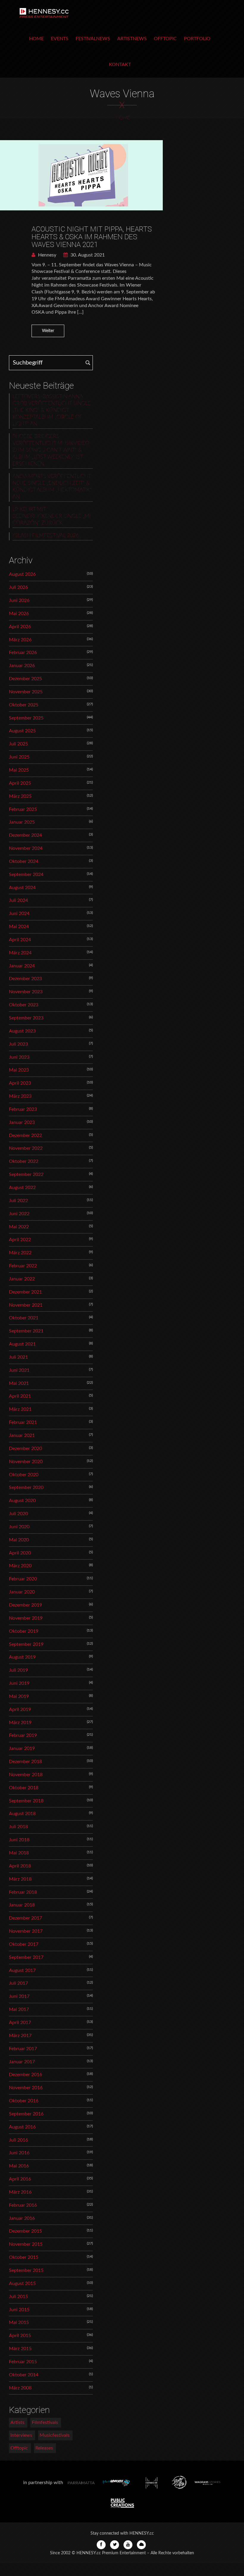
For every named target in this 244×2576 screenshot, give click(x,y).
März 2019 (20, 1723)
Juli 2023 (18, 1044)
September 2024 (26, 875)
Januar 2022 (22, 1279)
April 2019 (20, 1709)
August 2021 (22, 1344)
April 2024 (20, 940)
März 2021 (20, 1409)
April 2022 (20, 1240)
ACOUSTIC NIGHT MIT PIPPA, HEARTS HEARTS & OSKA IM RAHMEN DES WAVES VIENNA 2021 (92, 237)
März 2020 (20, 1566)
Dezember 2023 (25, 979)
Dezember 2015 (25, 2231)
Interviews (21, 2435)
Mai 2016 (19, 2166)
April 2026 (20, 627)
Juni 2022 (19, 1214)
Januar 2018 (22, 1905)
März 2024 (20, 953)
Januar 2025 (22, 822)
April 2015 (20, 2336)
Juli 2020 (18, 1514)
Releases (44, 2448)
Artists (17, 2422)
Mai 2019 (19, 1696)
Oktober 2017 (24, 1944)
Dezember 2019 (25, 1605)
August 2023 (22, 1031)
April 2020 (20, 1553)
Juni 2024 (19, 914)
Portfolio (197, 39)
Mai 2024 (19, 927)
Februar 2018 (23, 1892)
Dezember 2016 (25, 2075)
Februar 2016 (23, 2205)
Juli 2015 (18, 2297)
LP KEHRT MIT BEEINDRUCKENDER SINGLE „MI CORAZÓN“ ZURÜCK (51, 516)
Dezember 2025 (25, 679)
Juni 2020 (19, 1527)
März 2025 (20, 796)
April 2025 (20, 783)
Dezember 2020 (25, 1449)
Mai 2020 (19, 1540)
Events (60, 39)
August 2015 (22, 2283)
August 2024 (22, 888)
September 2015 (26, 2270)
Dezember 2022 (25, 1135)
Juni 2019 (19, 1683)
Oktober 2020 (24, 1475)
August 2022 (22, 1188)
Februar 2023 (23, 1109)
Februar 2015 (23, 2362)
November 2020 (26, 1462)
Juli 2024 (18, 900)
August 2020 (22, 1501)
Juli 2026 (18, 587)
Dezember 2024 (25, 835)
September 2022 (26, 1174)
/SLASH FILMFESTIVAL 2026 (46, 536)
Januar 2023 (22, 1122)
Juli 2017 (18, 1983)
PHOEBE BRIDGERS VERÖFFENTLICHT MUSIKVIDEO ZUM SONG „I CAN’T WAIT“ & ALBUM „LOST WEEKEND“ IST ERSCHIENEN (51, 450)
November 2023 (26, 992)
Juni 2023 (19, 1057)
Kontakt (120, 65)
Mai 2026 (19, 614)
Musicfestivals (55, 2435)
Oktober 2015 (24, 2257)
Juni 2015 (19, 2310)
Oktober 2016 (24, 2101)
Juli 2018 (18, 1827)
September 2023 (26, 1018)
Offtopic (165, 39)
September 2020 (26, 1488)
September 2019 (26, 1644)
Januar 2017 (22, 2062)
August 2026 (22, 574)
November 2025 (26, 692)
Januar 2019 (22, 1748)
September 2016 (26, 2114)
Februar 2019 (23, 1735)
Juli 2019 (18, 1670)
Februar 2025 (23, 809)
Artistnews (132, 39)
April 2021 (20, 1396)
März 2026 (20, 640)
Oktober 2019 (24, 1631)
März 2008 (20, 2388)
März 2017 (20, 2036)
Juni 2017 (19, 1996)
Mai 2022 (19, 1227)
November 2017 (26, 1931)
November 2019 (26, 1618)
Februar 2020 (23, 1579)
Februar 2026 (23, 653)
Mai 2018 (19, 1853)
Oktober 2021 (24, 1318)
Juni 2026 (19, 600)
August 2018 (22, 1814)
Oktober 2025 (24, 705)
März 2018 (20, 1879)
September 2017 (26, 1957)
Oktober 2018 (24, 1788)
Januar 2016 (22, 2218)
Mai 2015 (19, 2322)
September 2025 (26, 718)
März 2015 (20, 2349)
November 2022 (26, 1148)
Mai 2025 (19, 770)
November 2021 (26, 1305)
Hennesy (47, 255)
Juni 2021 (19, 1370)
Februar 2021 (23, 1422)
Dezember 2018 (25, 1762)
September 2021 (26, 1331)
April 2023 (20, 1083)
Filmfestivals (45, 2422)
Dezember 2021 (25, 1292)
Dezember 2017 (25, 1918)
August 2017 (22, 1970)
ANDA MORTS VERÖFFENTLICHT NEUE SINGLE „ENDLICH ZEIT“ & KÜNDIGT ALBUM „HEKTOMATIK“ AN (52, 487)
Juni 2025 (19, 757)
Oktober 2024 (24, 861)
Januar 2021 (22, 1435)
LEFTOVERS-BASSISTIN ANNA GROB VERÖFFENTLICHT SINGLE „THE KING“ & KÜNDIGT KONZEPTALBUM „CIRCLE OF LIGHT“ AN (52, 410)
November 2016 (26, 2088)
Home (36, 39)
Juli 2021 (18, 1357)
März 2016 (20, 2192)
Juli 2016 (18, 2140)
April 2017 (20, 2023)
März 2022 (20, 1253)
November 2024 (26, 848)
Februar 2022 (23, 1266)
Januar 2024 (22, 966)
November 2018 (26, 1775)
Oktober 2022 (24, 1161)
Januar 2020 (22, 1592)
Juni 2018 (19, 1840)
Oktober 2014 (24, 2375)
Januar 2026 (22, 666)
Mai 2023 (19, 1070)
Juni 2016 (19, 2153)
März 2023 (20, 1096)
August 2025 (22, 731)
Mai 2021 (19, 1383)
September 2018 (26, 1801)
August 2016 (22, 2127)
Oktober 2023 (24, 1005)
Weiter (48, 331)
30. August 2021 (87, 255)
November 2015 (26, 2244)
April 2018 (20, 1866)
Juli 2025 (18, 744)
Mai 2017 (19, 2009)
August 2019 (22, 1657)
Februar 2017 (23, 2049)
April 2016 (20, 2179)
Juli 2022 (18, 1201)
